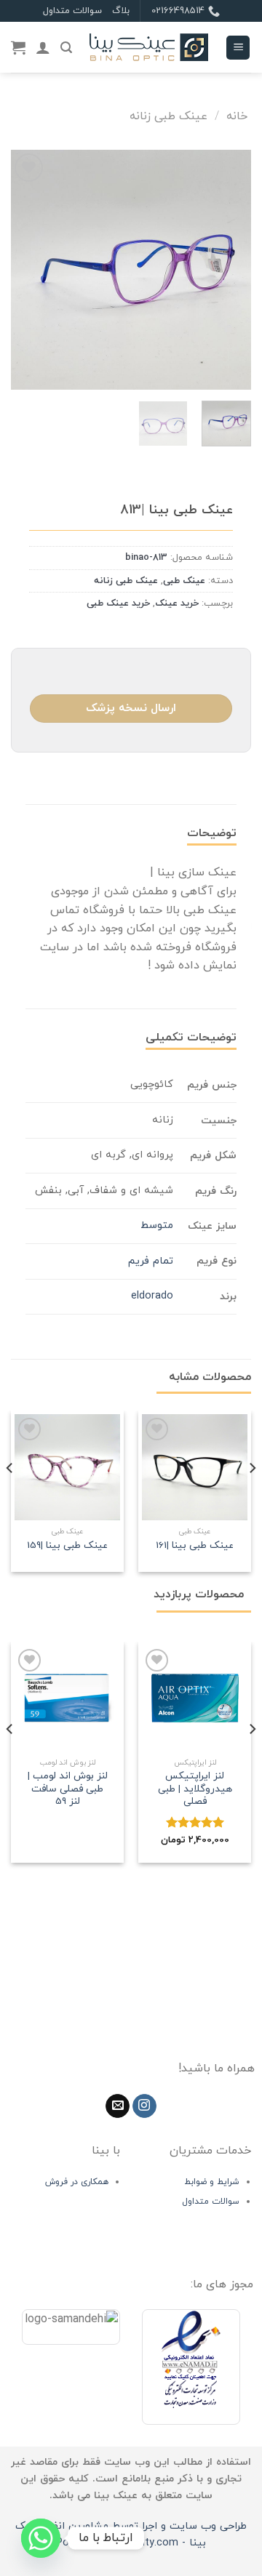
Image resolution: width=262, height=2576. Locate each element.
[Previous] (228, 270)
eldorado (152, 1296)
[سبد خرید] (18, 47)
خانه (237, 116)
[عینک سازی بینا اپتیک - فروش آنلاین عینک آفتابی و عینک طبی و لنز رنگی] (149, 48)
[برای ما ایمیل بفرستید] (118, 2106)
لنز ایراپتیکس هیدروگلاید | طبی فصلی (195, 1789)
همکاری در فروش (77, 2182)
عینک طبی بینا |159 (67, 1546)
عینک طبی (184, 581)
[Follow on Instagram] (144, 2106)
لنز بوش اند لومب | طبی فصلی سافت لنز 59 (68, 1789)
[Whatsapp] (41, 2538)
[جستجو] (66, 48)
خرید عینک (177, 603)
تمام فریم (151, 1261)
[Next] (23, 270)
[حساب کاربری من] (43, 47)
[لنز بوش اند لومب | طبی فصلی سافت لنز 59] (67, 1698)
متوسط (157, 1225)
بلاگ (121, 11)
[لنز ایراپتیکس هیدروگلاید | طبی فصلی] (195, 1698)
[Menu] (238, 48)
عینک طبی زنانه (168, 116)
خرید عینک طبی (118, 603)
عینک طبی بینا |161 (195, 1546)
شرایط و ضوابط (212, 2182)
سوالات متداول (72, 11)
